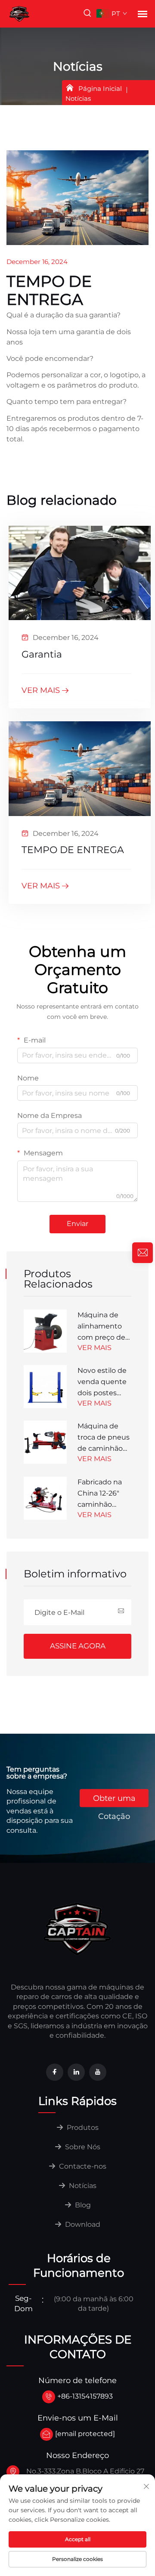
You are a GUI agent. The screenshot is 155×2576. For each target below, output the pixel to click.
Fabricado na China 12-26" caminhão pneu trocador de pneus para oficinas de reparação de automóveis (102, 1494)
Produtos (82, 2128)
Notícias (82, 2186)
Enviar (77, 1224)
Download (82, 2224)
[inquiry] (143, 1253)
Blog (82, 2205)
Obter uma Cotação (114, 1800)
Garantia (42, 654)
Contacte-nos (82, 2166)
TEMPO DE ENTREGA (73, 850)
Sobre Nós (82, 2147)
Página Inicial (100, 88)
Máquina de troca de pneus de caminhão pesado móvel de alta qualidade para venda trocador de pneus (104, 1438)
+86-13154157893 (85, 2396)
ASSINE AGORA (78, 1646)
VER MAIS (41, 690)
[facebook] (55, 2072)
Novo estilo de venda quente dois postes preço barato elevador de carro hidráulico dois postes (104, 1383)
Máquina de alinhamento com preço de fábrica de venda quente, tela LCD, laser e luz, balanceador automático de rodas (103, 1327)
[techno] (77, 1928)
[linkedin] (76, 2072)
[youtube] (98, 2072)
